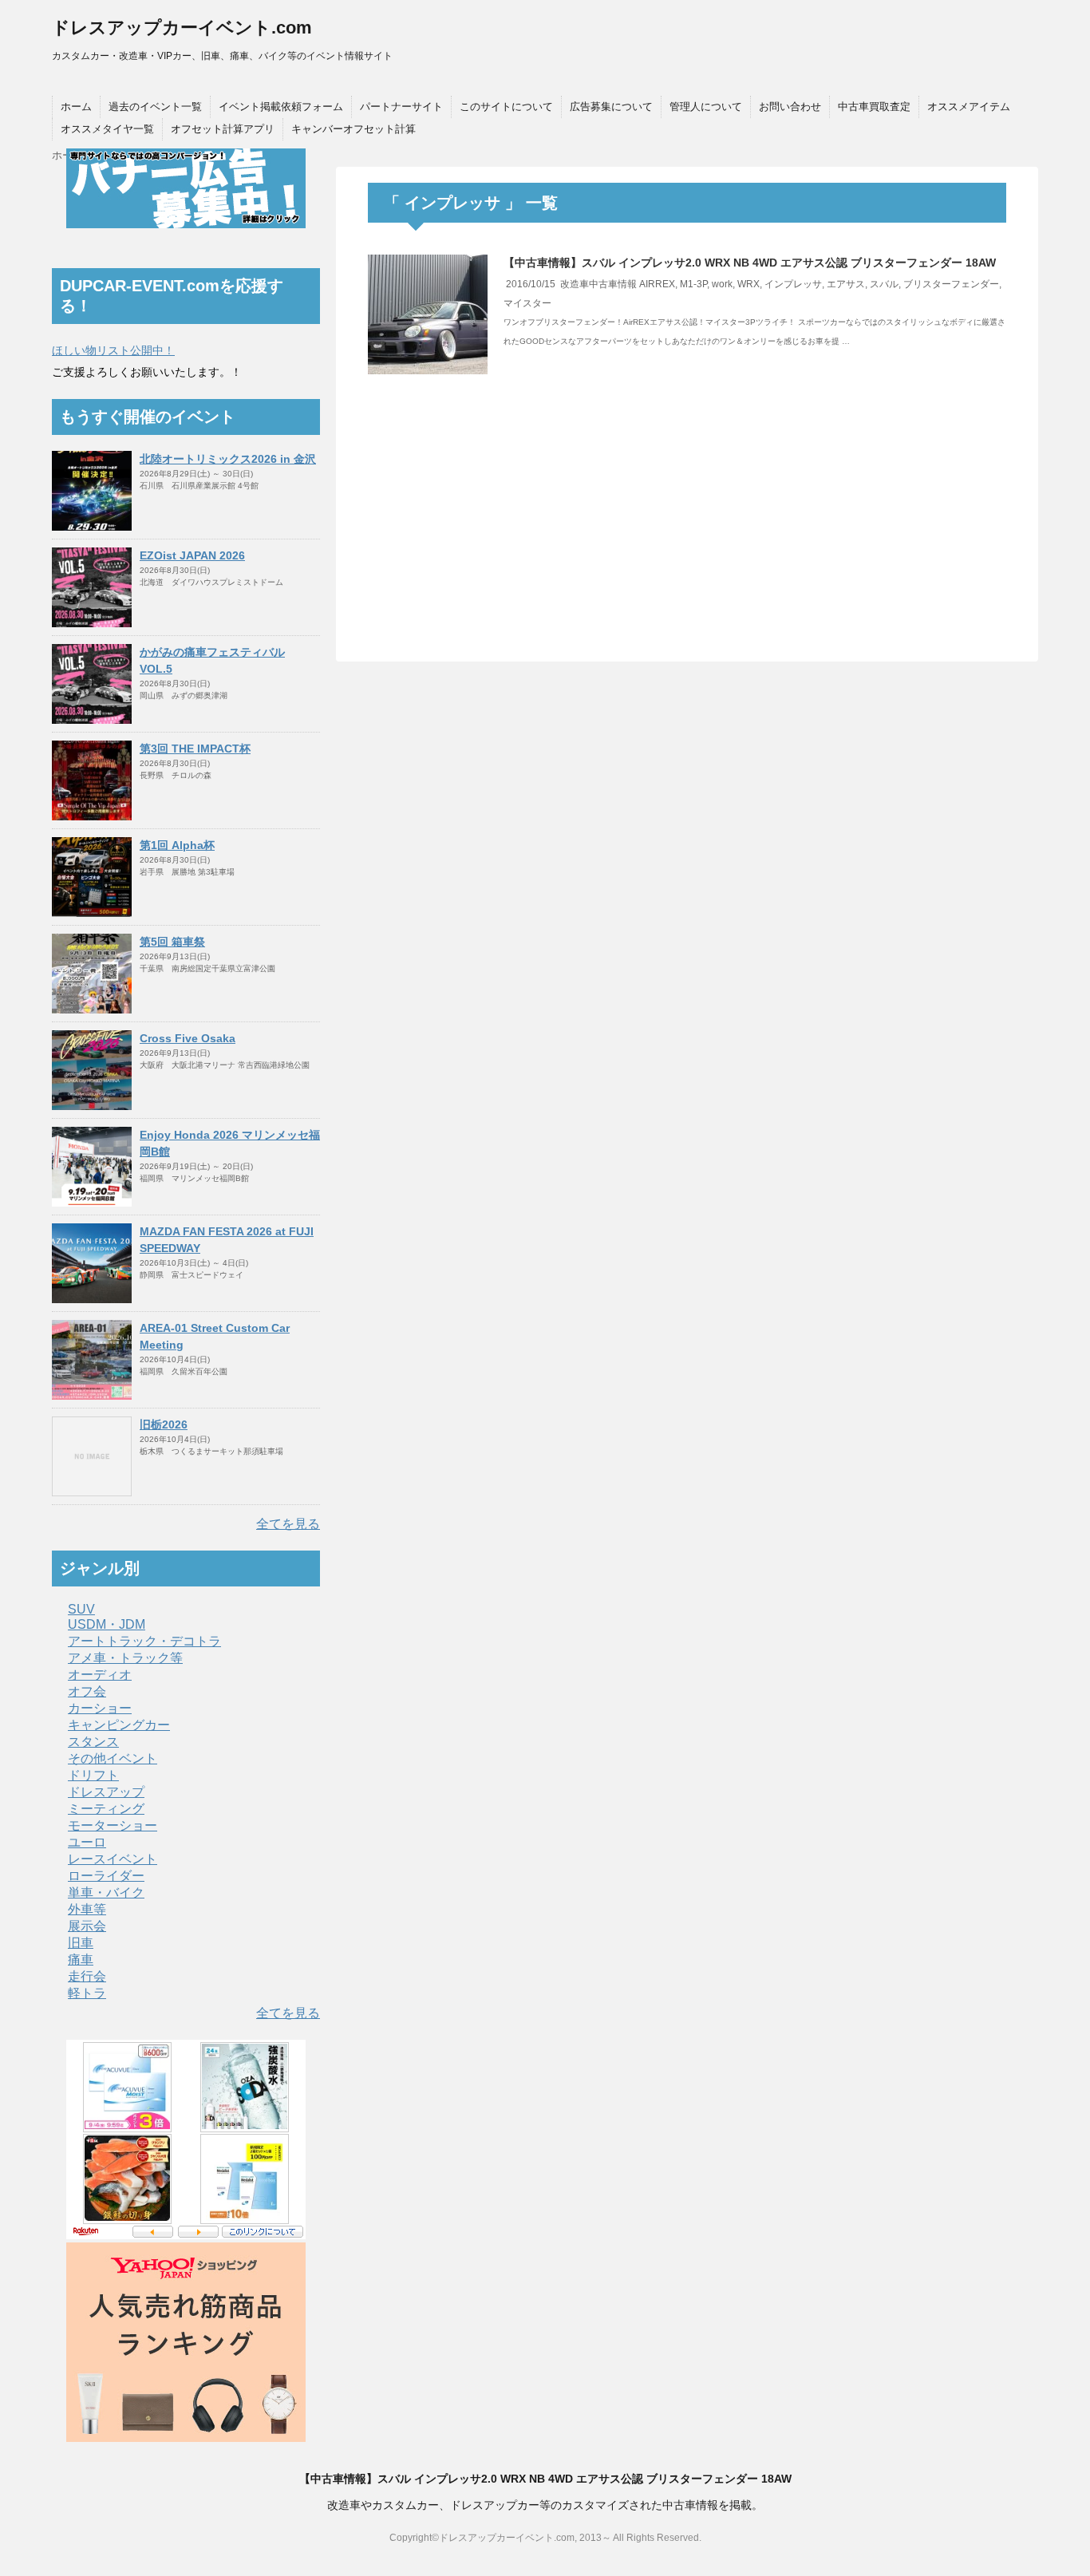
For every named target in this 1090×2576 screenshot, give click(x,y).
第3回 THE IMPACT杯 (195, 749)
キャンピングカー (119, 1725)
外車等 (87, 1909)
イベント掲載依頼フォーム (281, 107)
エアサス (846, 284)
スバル (884, 284)
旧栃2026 (164, 1424)
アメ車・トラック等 (125, 1658)
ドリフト (93, 1775)
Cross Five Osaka (188, 1038)
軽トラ (87, 1993)
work (722, 284)
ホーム (76, 107)
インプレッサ (793, 284)
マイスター (527, 303)
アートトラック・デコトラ (144, 1641)
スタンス (93, 1742)
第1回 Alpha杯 (177, 845)
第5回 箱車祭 (172, 942)
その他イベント (113, 1758)
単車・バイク (106, 1892)
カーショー (100, 1708)
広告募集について (611, 107)
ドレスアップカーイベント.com (182, 28)
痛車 (81, 1960)
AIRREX (657, 284)
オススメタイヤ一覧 (107, 129)
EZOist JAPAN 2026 (192, 555)
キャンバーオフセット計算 (353, 129)
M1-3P (693, 284)
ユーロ (87, 1842)
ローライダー (106, 1876)
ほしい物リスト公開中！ (113, 350)
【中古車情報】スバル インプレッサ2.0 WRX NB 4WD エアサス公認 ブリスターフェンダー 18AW (750, 263)
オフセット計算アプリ (223, 129)
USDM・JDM (107, 1624)
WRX (748, 284)
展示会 (87, 1926)
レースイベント (113, 1859)
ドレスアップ (106, 1792)
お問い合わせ (790, 107)
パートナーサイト (401, 107)
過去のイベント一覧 (155, 107)
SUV (81, 1609)
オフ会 (87, 1691)
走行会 (87, 1976)
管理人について (706, 107)
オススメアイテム (969, 107)
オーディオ (100, 1675)
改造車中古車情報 (598, 284)
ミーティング (106, 1809)
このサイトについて (506, 107)
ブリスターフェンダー (951, 284)
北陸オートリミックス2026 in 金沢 (228, 459)
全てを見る (288, 1524)
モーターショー (113, 1825)
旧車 (81, 1943)
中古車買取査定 (874, 107)
